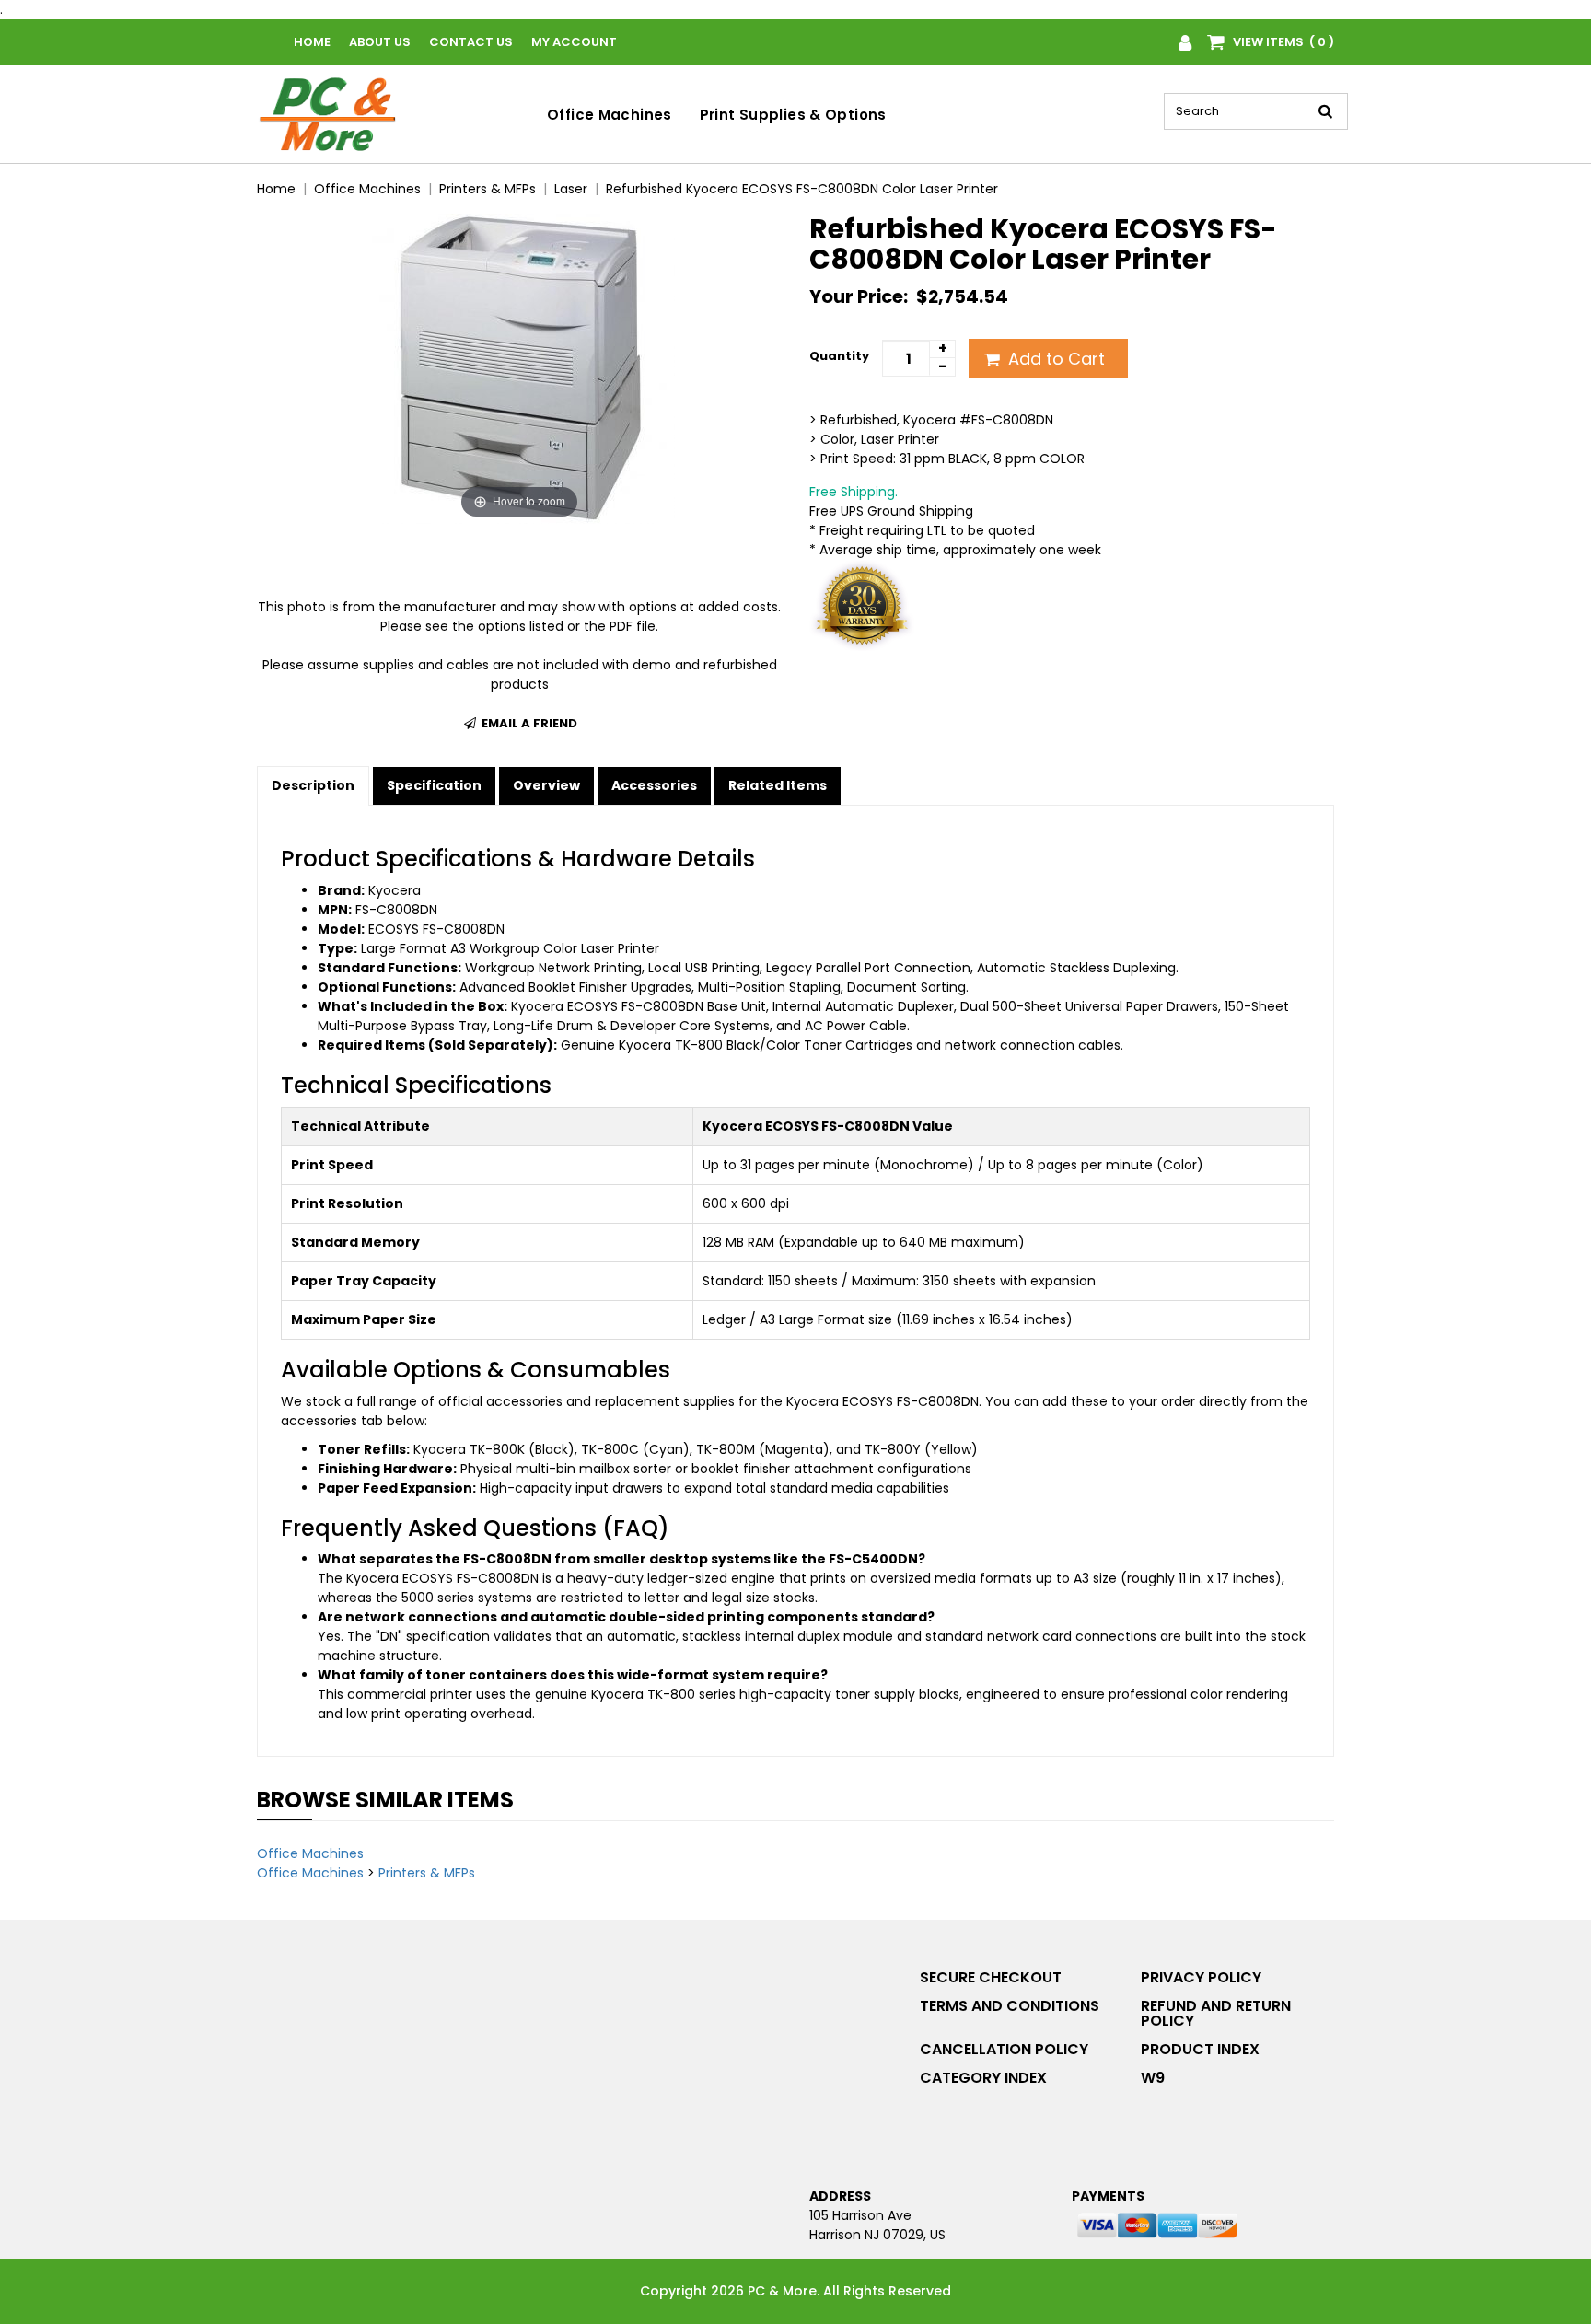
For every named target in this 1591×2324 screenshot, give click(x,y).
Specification (434, 785)
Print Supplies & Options (793, 115)
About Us (380, 42)
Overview (546, 785)
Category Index (983, 2078)
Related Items (778, 785)
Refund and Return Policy (1216, 2013)
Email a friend (528, 723)
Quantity (839, 356)
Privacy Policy (1201, 1977)
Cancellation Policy (1004, 2049)
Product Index (1200, 2049)
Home (312, 42)
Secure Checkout (991, 1977)
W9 (1153, 2078)
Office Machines (610, 115)
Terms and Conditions (1010, 2006)
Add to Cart (1054, 359)
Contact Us (471, 42)
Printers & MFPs (427, 1873)
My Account (574, 42)
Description (313, 785)
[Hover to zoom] (520, 367)
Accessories (654, 785)
